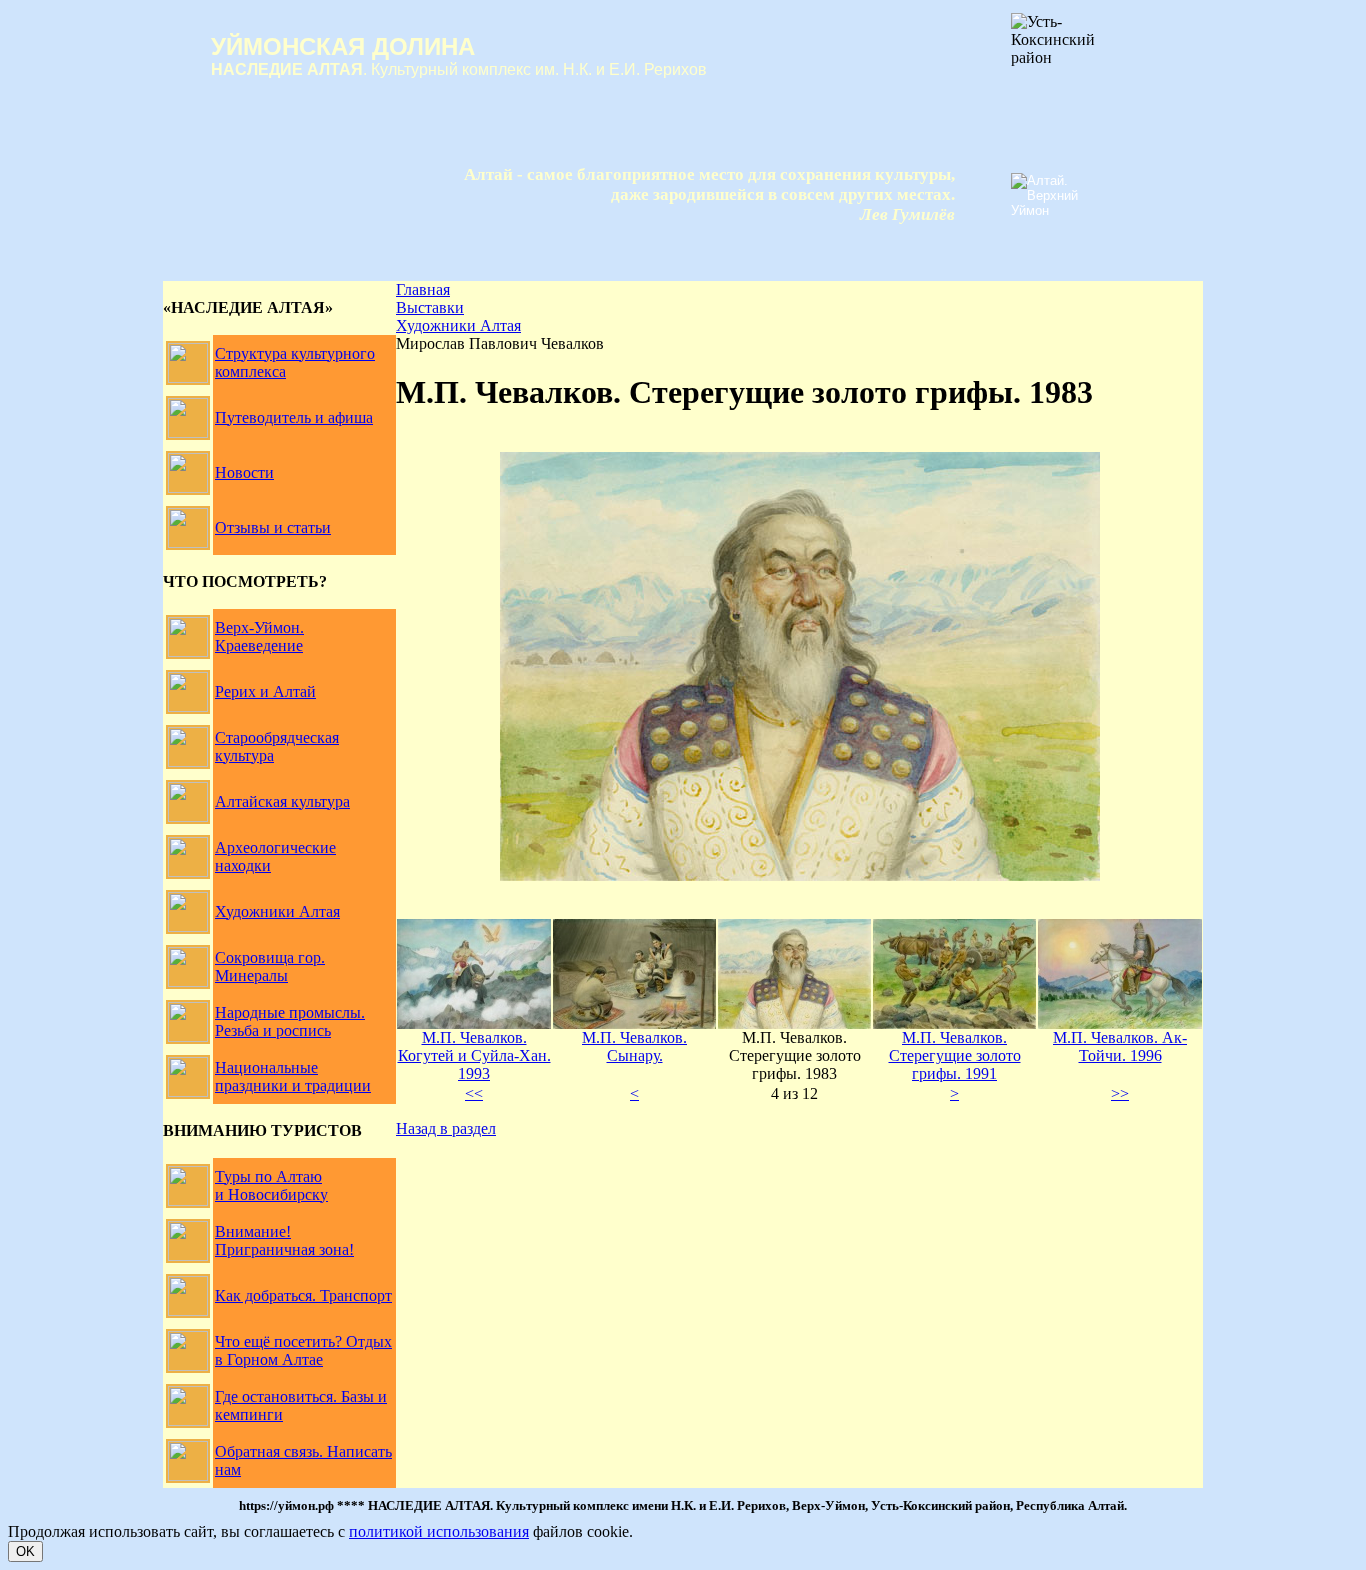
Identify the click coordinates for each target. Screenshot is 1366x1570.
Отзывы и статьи (273, 527)
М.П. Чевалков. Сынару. (634, 1046)
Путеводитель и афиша (294, 417)
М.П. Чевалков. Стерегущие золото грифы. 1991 (955, 1055)
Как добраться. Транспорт (303, 1295)
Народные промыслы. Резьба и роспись (290, 1021)
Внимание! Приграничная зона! (284, 1240)
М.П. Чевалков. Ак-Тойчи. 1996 (1120, 1046)
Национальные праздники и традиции (293, 1076)
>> (1120, 1093)
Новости (244, 472)
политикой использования (439, 1531)
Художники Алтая (277, 911)
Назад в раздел (446, 1128)
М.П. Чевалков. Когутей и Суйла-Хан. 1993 (474, 1055)
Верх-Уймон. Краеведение (259, 636)
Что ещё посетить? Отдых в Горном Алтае (303, 1350)
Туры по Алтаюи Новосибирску (271, 1185)
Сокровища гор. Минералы (270, 966)
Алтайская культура (282, 801)
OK (25, 1551)
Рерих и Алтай (265, 691)
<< (474, 1093)
